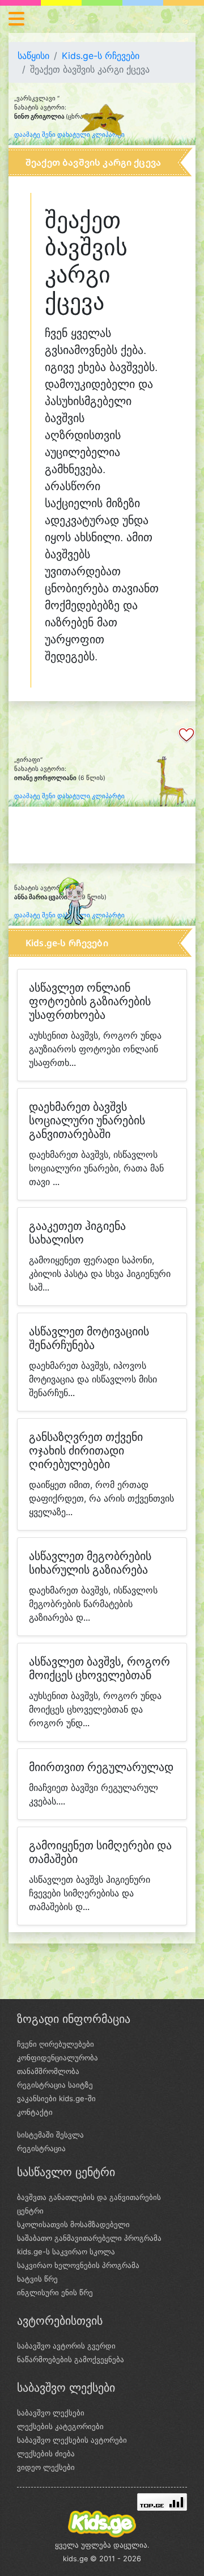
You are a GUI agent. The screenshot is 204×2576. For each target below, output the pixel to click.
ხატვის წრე (37, 2279)
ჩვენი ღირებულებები (56, 2044)
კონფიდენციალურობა (58, 2058)
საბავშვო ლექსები (51, 2413)
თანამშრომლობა (48, 2071)
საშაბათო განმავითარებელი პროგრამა (89, 2238)
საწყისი (33, 56)
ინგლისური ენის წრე (55, 2292)
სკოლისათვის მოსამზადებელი (73, 2224)
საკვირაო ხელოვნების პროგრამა (78, 2265)
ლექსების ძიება (46, 2453)
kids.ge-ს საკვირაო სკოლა (66, 2252)
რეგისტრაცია (41, 2148)
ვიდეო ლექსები (46, 2467)
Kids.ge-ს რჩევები (101, 56)
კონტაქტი (35, 2112)
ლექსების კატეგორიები (60, 2426)
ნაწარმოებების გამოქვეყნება (71, 2359)
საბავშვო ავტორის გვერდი (66, 2346)
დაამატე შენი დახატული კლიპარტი (69, 135)
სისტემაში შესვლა (50, 2135)
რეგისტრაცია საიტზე (55, 2085)
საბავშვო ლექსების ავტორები (72, 2440)
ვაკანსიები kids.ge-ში (56, 2098)
